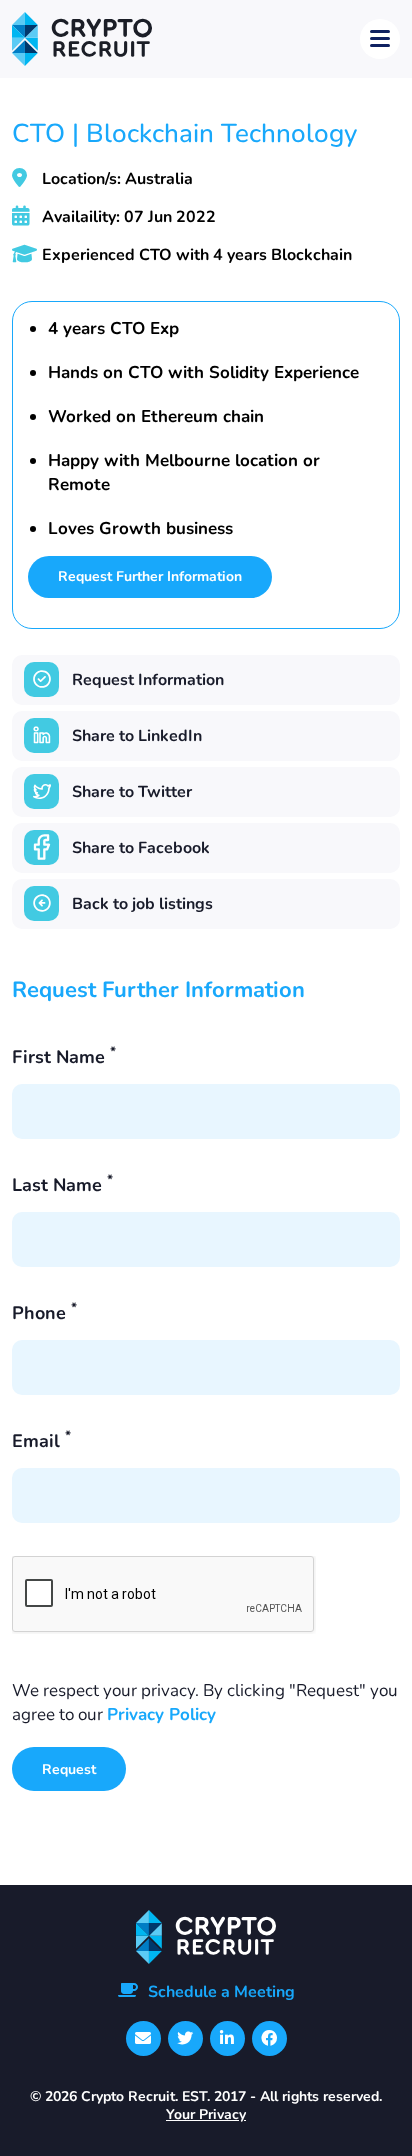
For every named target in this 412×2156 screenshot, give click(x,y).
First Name (64, 1057)
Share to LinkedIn (137, 736)
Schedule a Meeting (221, 1992)
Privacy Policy (161, 1714)
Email (41, 1441)
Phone (44, 1313)
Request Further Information (150, 576)
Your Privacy (206, 2114)
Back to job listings (142, 904)
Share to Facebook (141, 848)
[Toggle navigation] (380, 39)
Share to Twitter (132, 792)
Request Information (148, 680)
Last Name (62, 1185)
